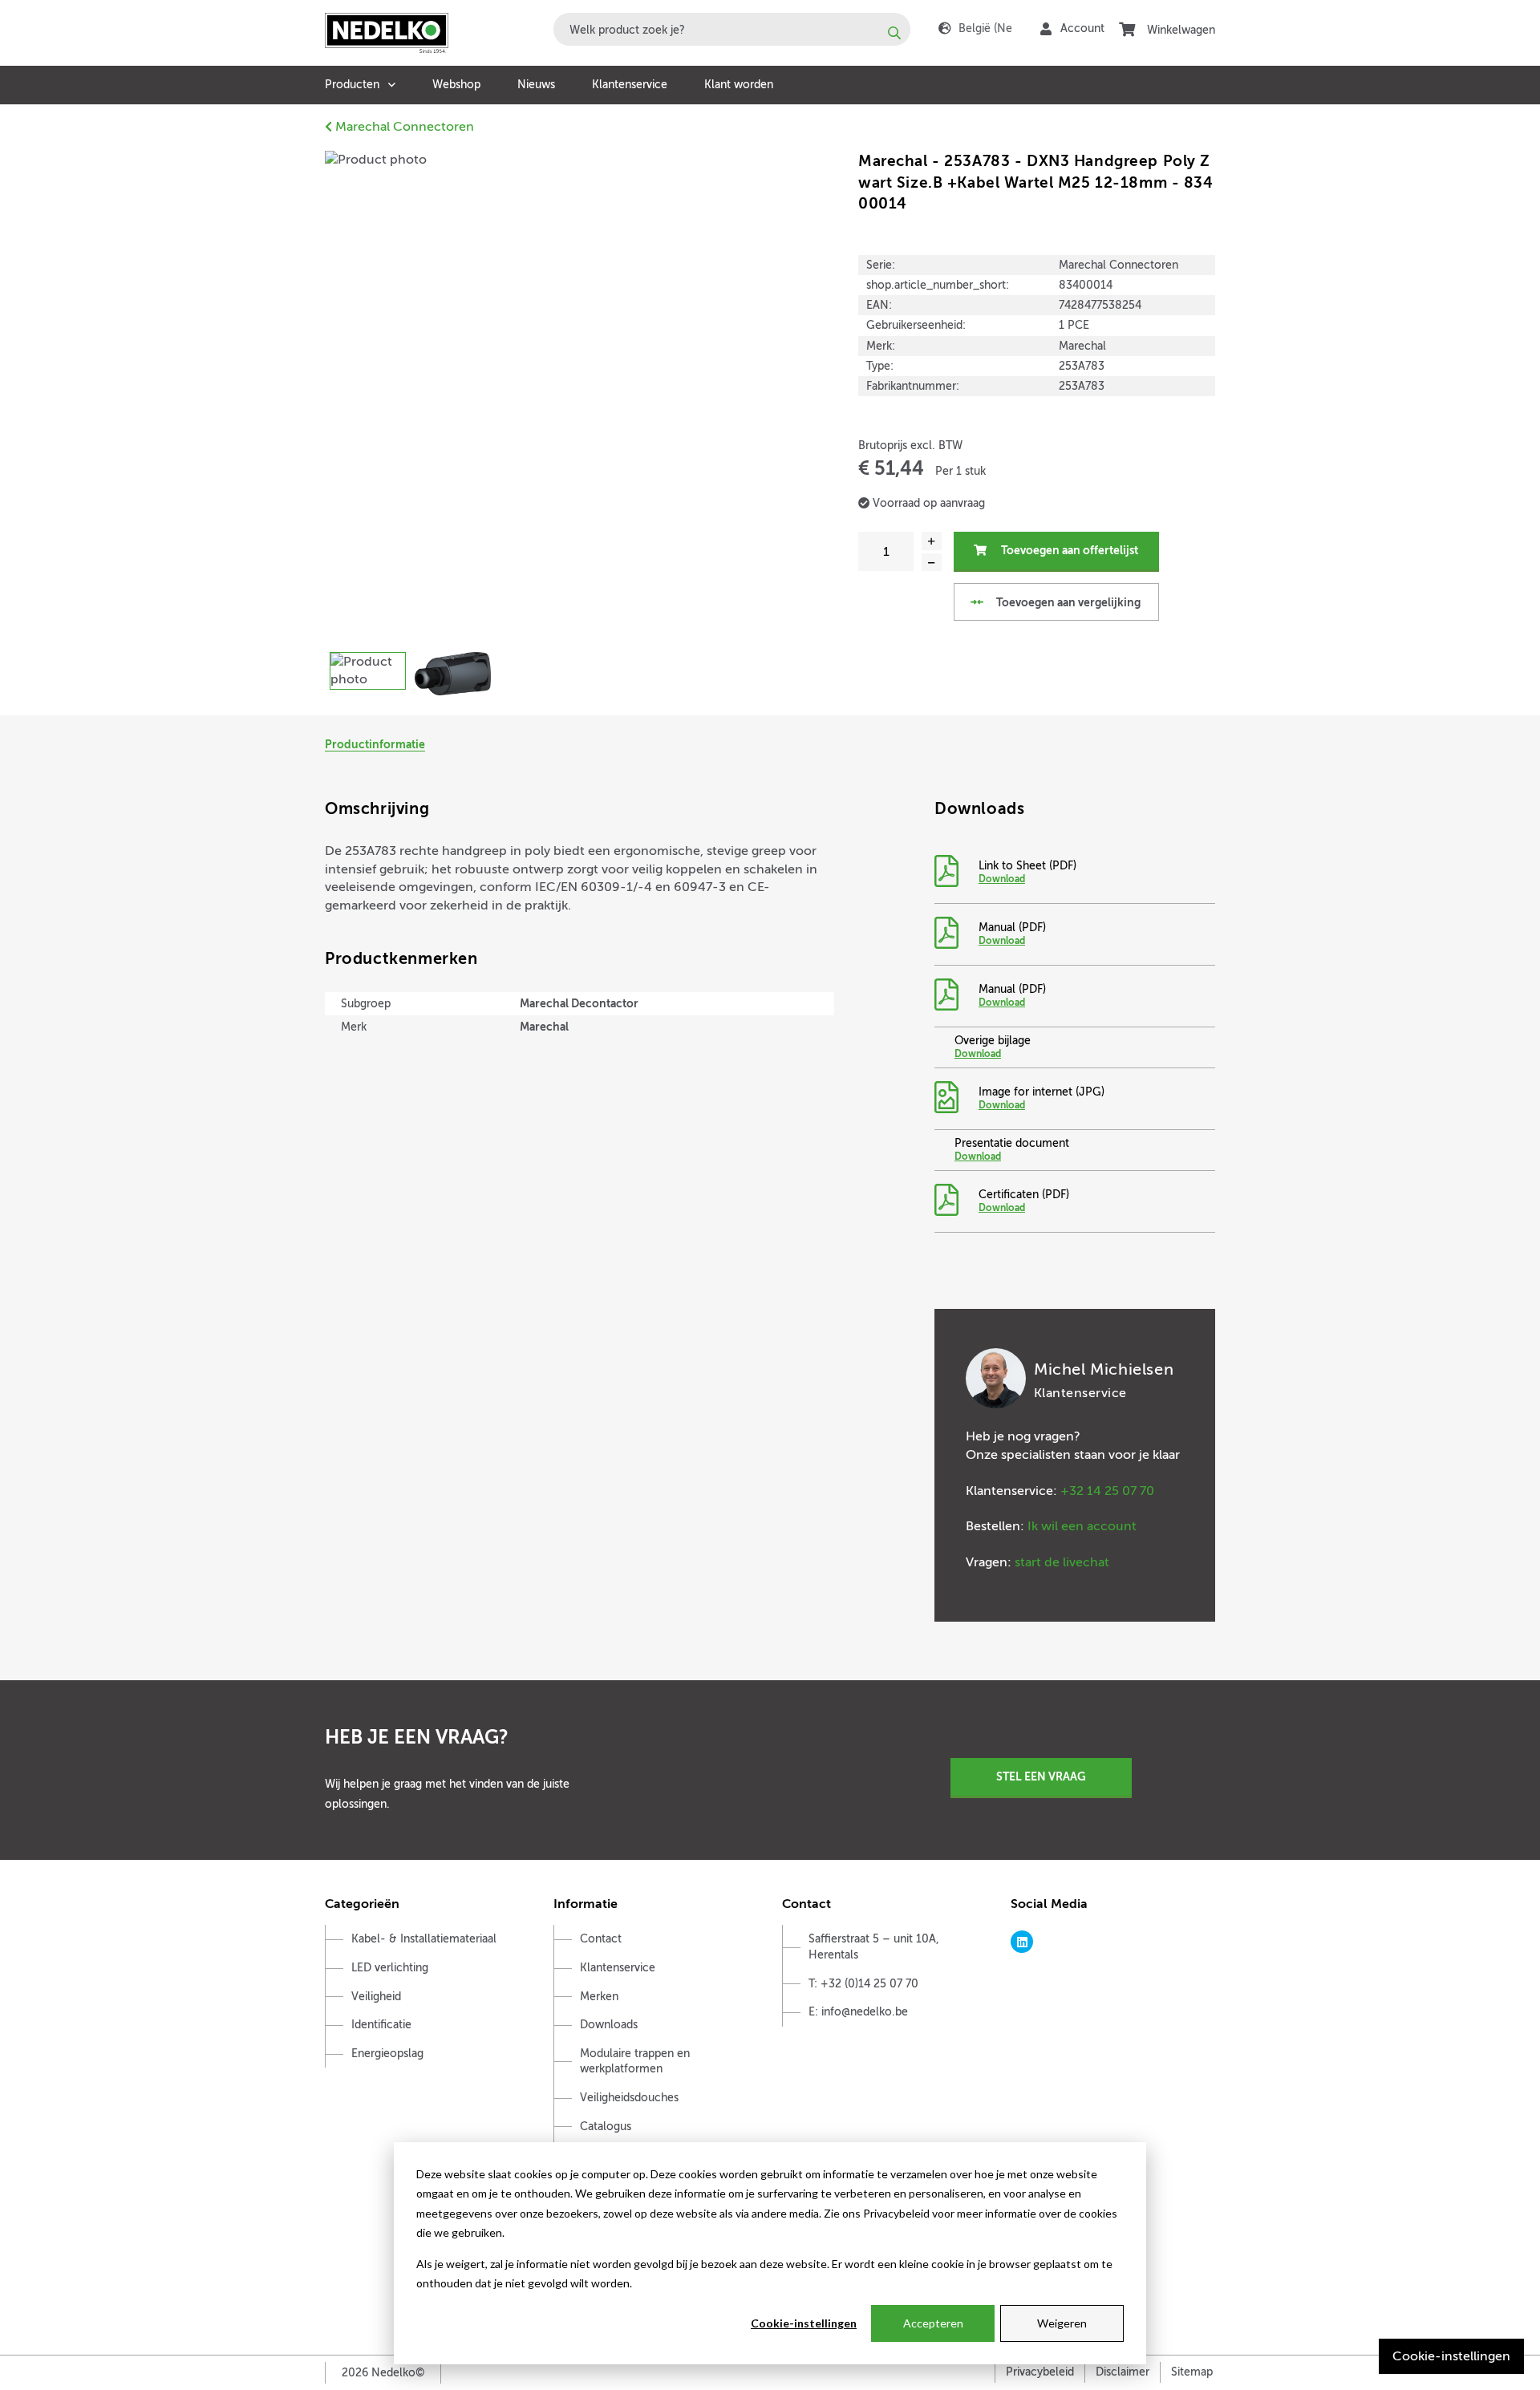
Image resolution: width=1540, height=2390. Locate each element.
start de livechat (1062, 1562)
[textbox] (732, 29)
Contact (601, 1939)
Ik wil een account (1082, 1526)
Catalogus (606, 2127)
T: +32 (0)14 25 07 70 (863, 1984)
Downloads (609, 2025)
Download (1002, 879)
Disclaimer (1123, 2372)
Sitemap (1192, 2372)
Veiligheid (376, 1997)
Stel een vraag (1041, 1776)
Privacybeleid (1040, 2372)
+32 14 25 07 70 (1107, 1491)
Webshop (456, 85)
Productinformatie (375, 744)
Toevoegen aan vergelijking (1067, 602)
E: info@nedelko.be (858, 2012)
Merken (599, 1997)
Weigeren (1062, 2323)
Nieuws (536, 85)
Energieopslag (387, 2054)
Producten (352, 85)
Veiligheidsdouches (629, 2098)
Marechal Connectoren (403, 127)
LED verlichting (390, 1968)
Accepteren (933, 2323)
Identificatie (381, 2025)
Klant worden (739, 85)
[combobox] (732, 29)
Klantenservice (630, 85)
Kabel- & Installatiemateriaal (424, 1939)
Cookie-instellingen (804, 2323)
